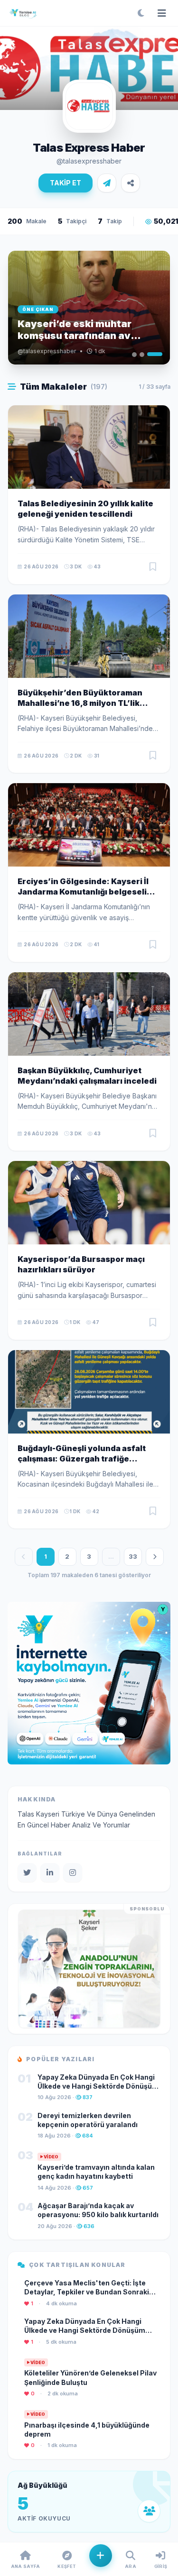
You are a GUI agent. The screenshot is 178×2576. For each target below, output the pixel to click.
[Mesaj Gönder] (107, 183)
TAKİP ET (66, 183)
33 (133, 1556)
